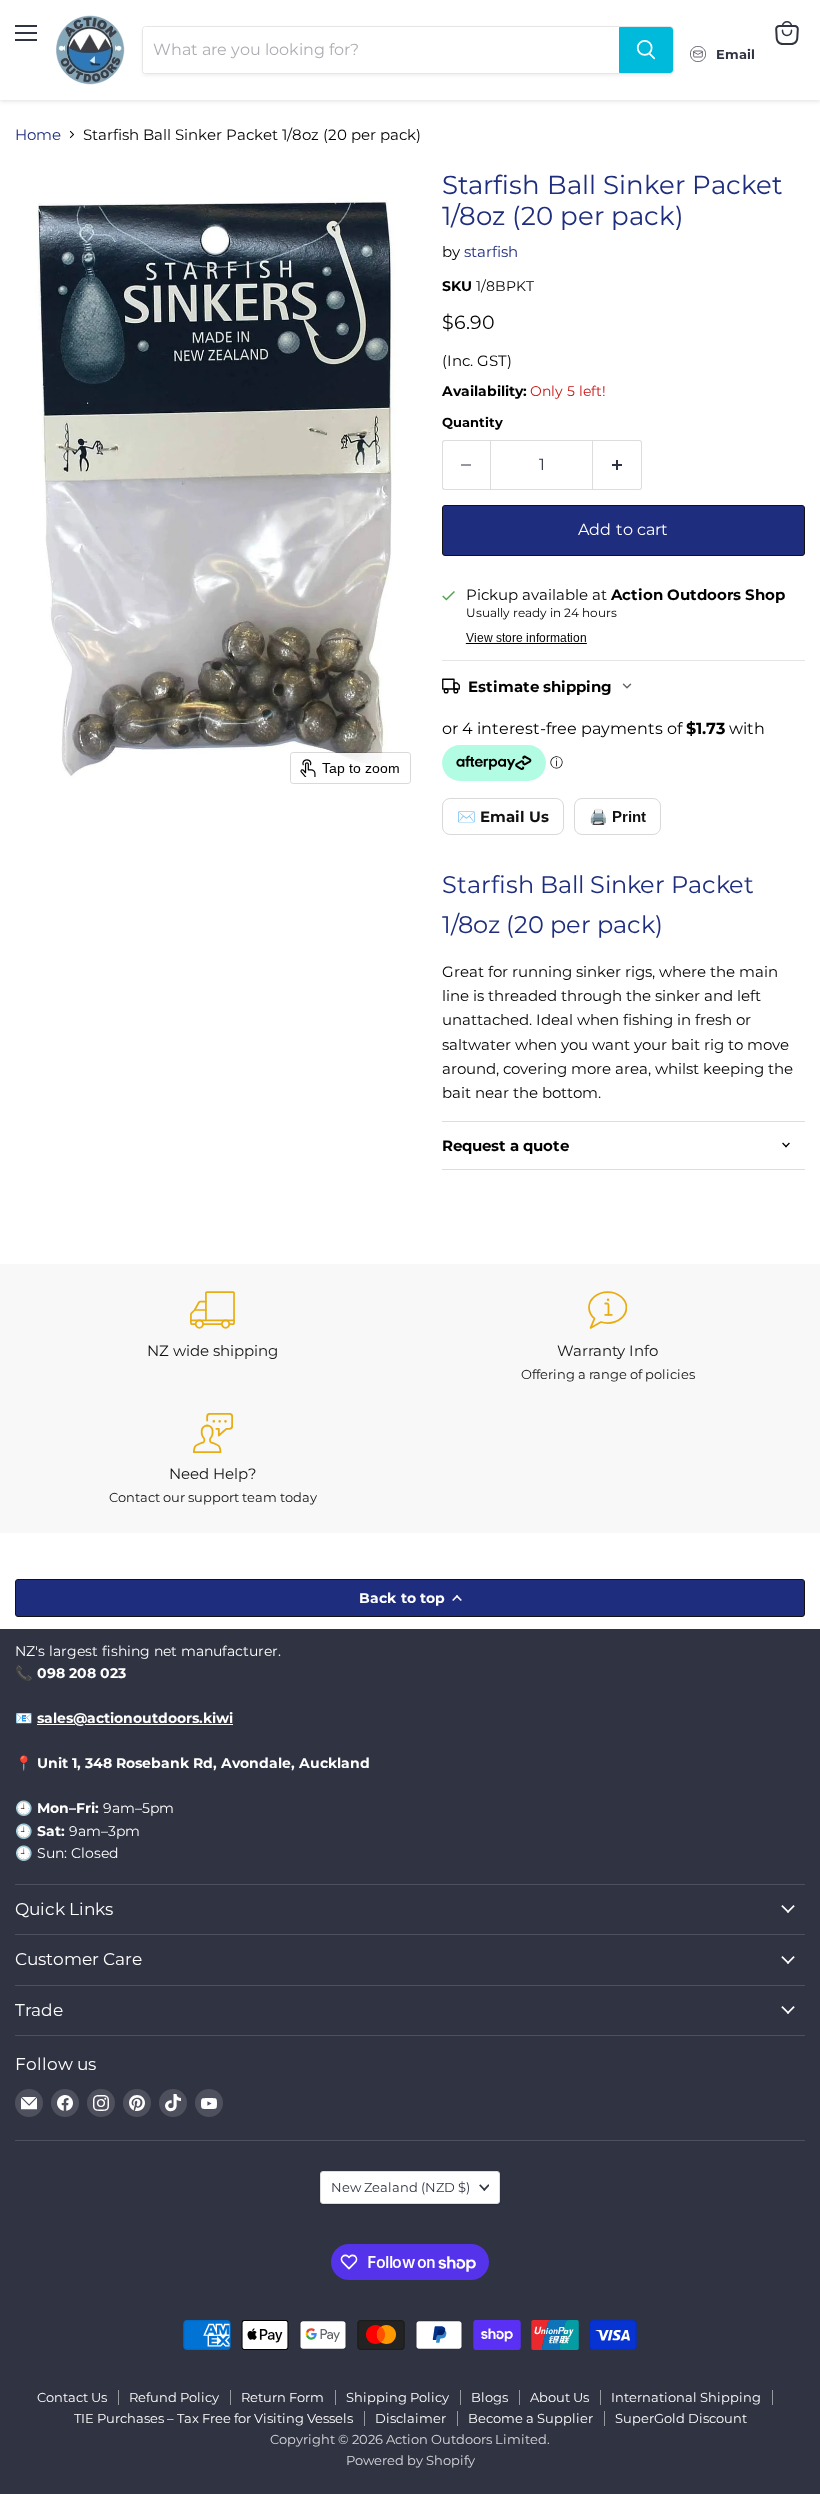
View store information (526, 638)
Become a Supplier (530, 2418)
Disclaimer (410, 2418)
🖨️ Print (617, 816)
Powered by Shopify (410, 2460)
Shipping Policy (397, 2397)
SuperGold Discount (681, 2418)
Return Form (282, 2397)
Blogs (489, 2397)
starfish (491, 251)
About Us (559, 2397)
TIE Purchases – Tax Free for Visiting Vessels (213, 2418)
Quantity (472, 422)
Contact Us (72, 2397)
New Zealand (400, 2187)
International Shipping (686, 2397)
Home (38, 134)
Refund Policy (174, 2397)
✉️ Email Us (503, 816)
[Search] (646, 50)
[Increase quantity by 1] (617, 465)
